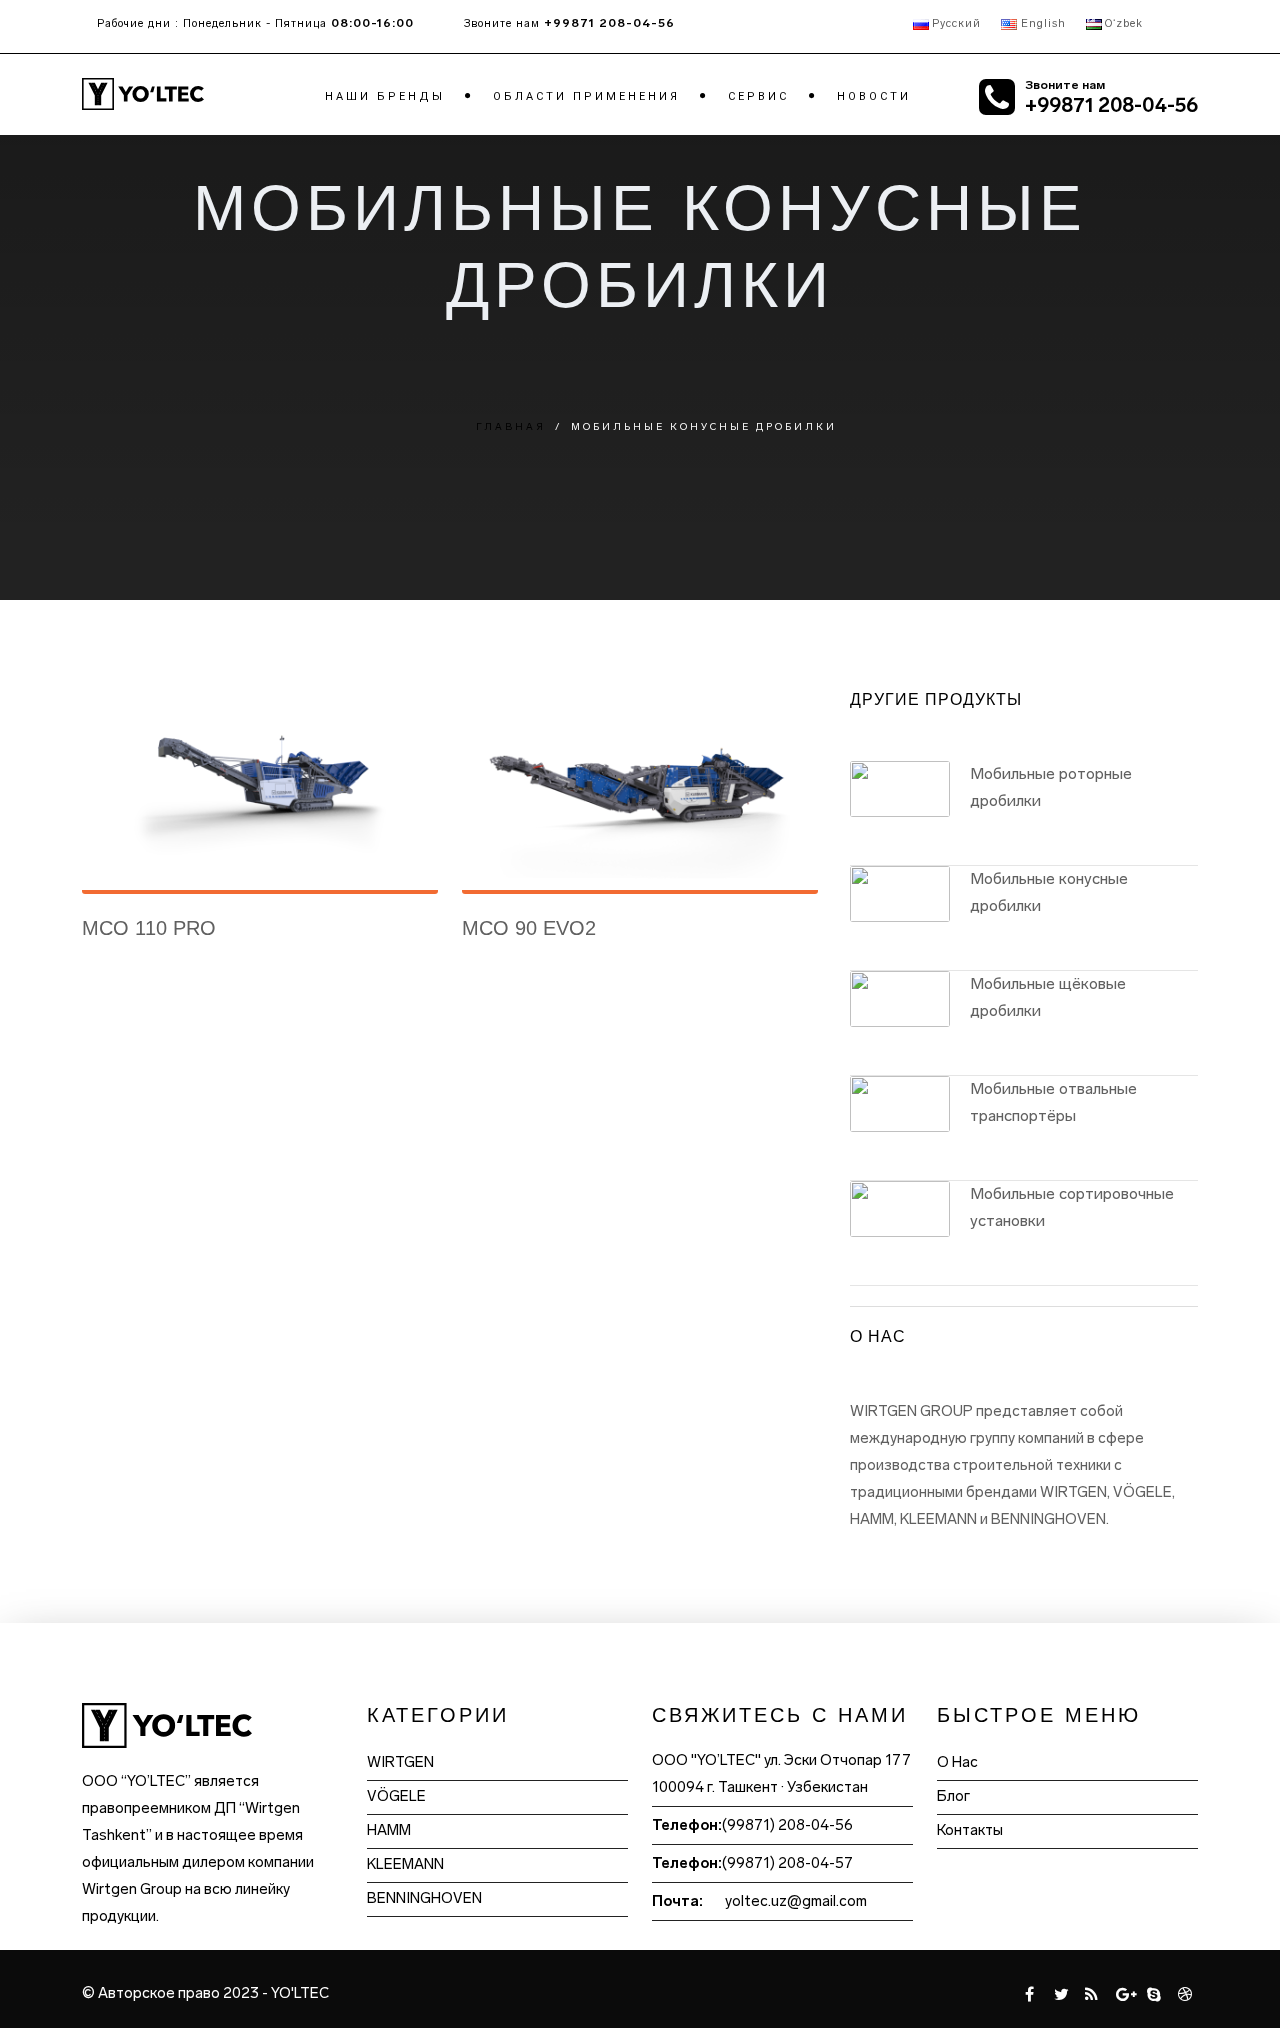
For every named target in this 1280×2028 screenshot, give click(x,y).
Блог (953, 1796)
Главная (511, 427)
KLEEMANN (405, 1864)
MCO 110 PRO (149, 928)
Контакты (970, 1830)
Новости (874, 96)
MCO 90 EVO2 (529, 928)
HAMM (389, 1830)
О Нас (957, 1762)
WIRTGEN (400, 1762)
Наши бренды (385, 96)
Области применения (586, 96)
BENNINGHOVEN (424, 1898)
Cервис (758, 96)
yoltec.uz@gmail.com (796, 1901)
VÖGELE (396, 1796)
